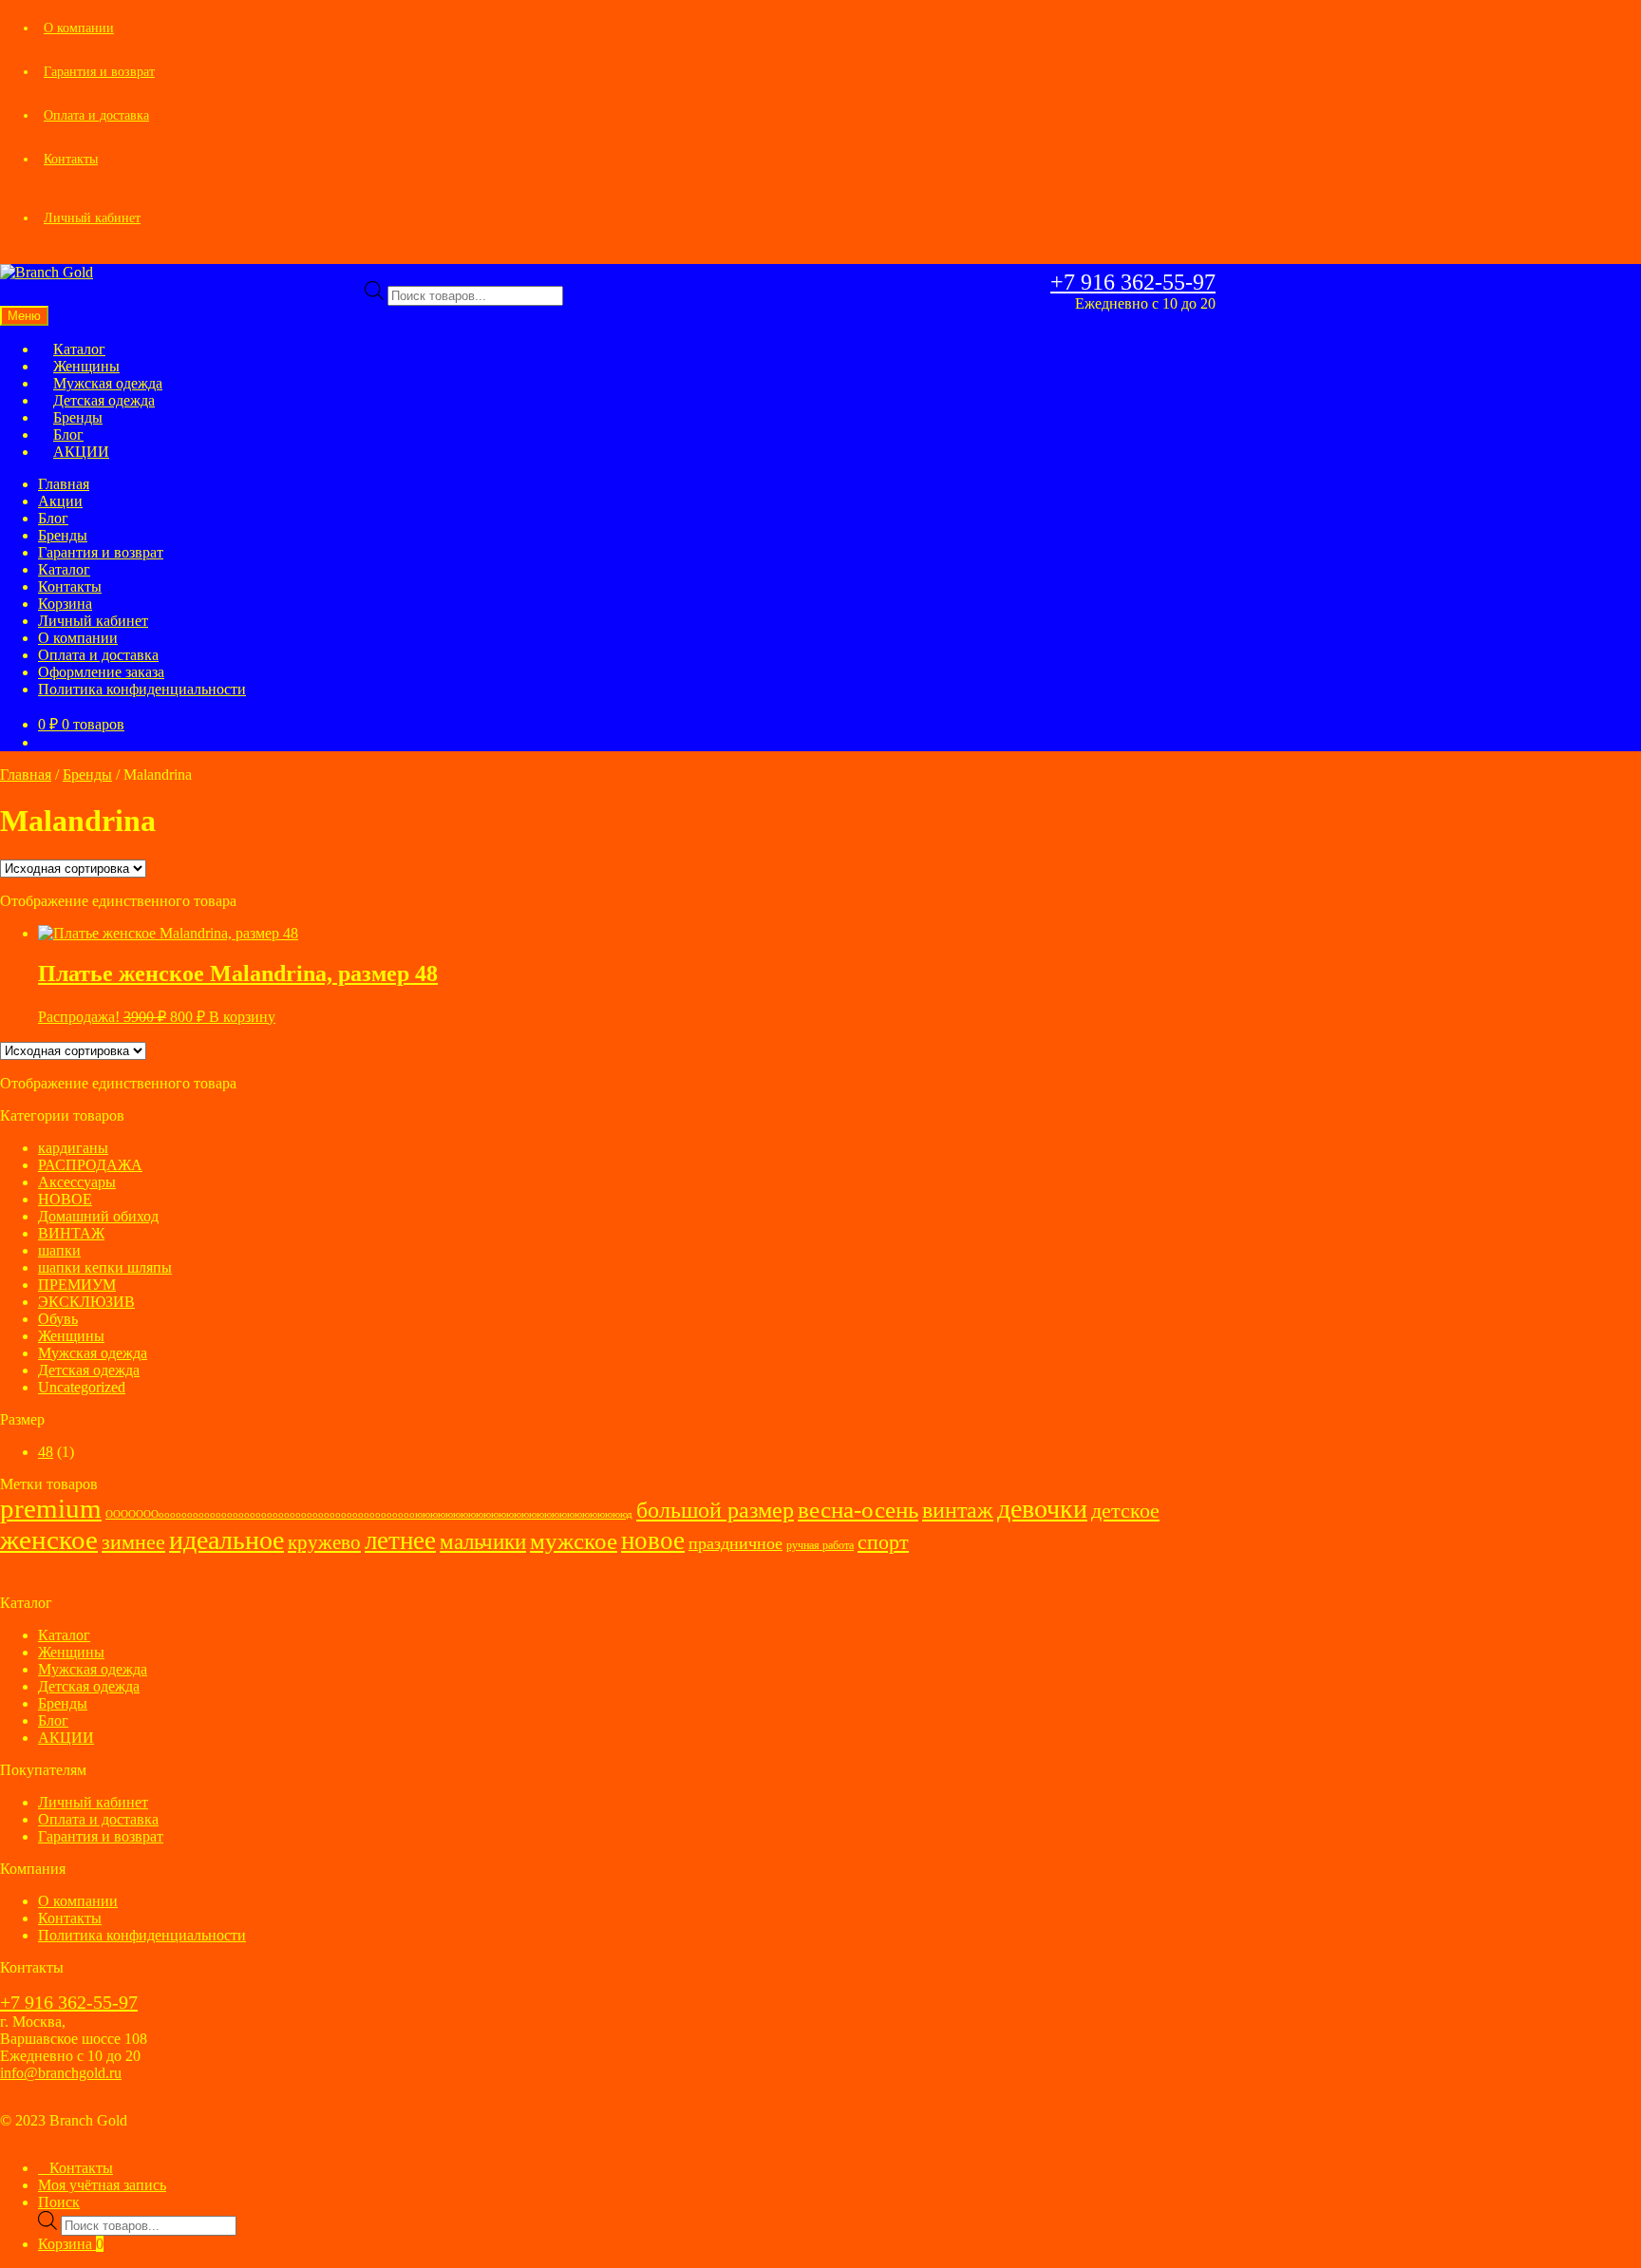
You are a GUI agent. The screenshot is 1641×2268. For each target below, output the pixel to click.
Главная (64, 484)
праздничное (736, 1543)
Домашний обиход (98, 1216)
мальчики (483, 1542)
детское (1125, 1511)
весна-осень (858, 1510)
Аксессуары (77, 1182)
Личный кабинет (92, 218)
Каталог (64, 569)
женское (49, 1540)
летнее (400, 1540)
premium (51, 1508)
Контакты (71, 159)
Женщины (71, 1336)
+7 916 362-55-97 (1133, 282)
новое (653, 1540)
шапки (59, 1250)
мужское (574, 1541)
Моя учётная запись (102, 2185)
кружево (324, 1542)
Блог (53, 518)
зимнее (133, 1542)
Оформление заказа (101, 672)
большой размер (715, 1510)
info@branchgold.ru (61, 2073)
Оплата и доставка (96, 115)
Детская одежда (89, 1370)
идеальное (226, 1540)
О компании (79, 28)
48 (46, 1452)
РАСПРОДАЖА (90, 1165)
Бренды (63, 535)
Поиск (59, 2202)
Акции (60, 501)
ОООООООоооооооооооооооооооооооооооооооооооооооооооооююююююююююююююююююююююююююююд (369, 1514)
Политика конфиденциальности (142, 689)
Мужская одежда (93, 1353)
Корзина (65, 604)
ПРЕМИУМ (77, 1285)
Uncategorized (82, 1387)
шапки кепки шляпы (105, 1267)
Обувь (58, 1319)
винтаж (958, 1510)
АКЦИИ (81, 452)
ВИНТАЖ (71, 1233)
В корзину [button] (242, 1017)
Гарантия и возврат (99, 72)
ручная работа (820, 1545)
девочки (1042, 1509)
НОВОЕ (65, 1199)
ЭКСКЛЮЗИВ (86, 1302)
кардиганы (73, 1148)
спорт (883, 1542)
